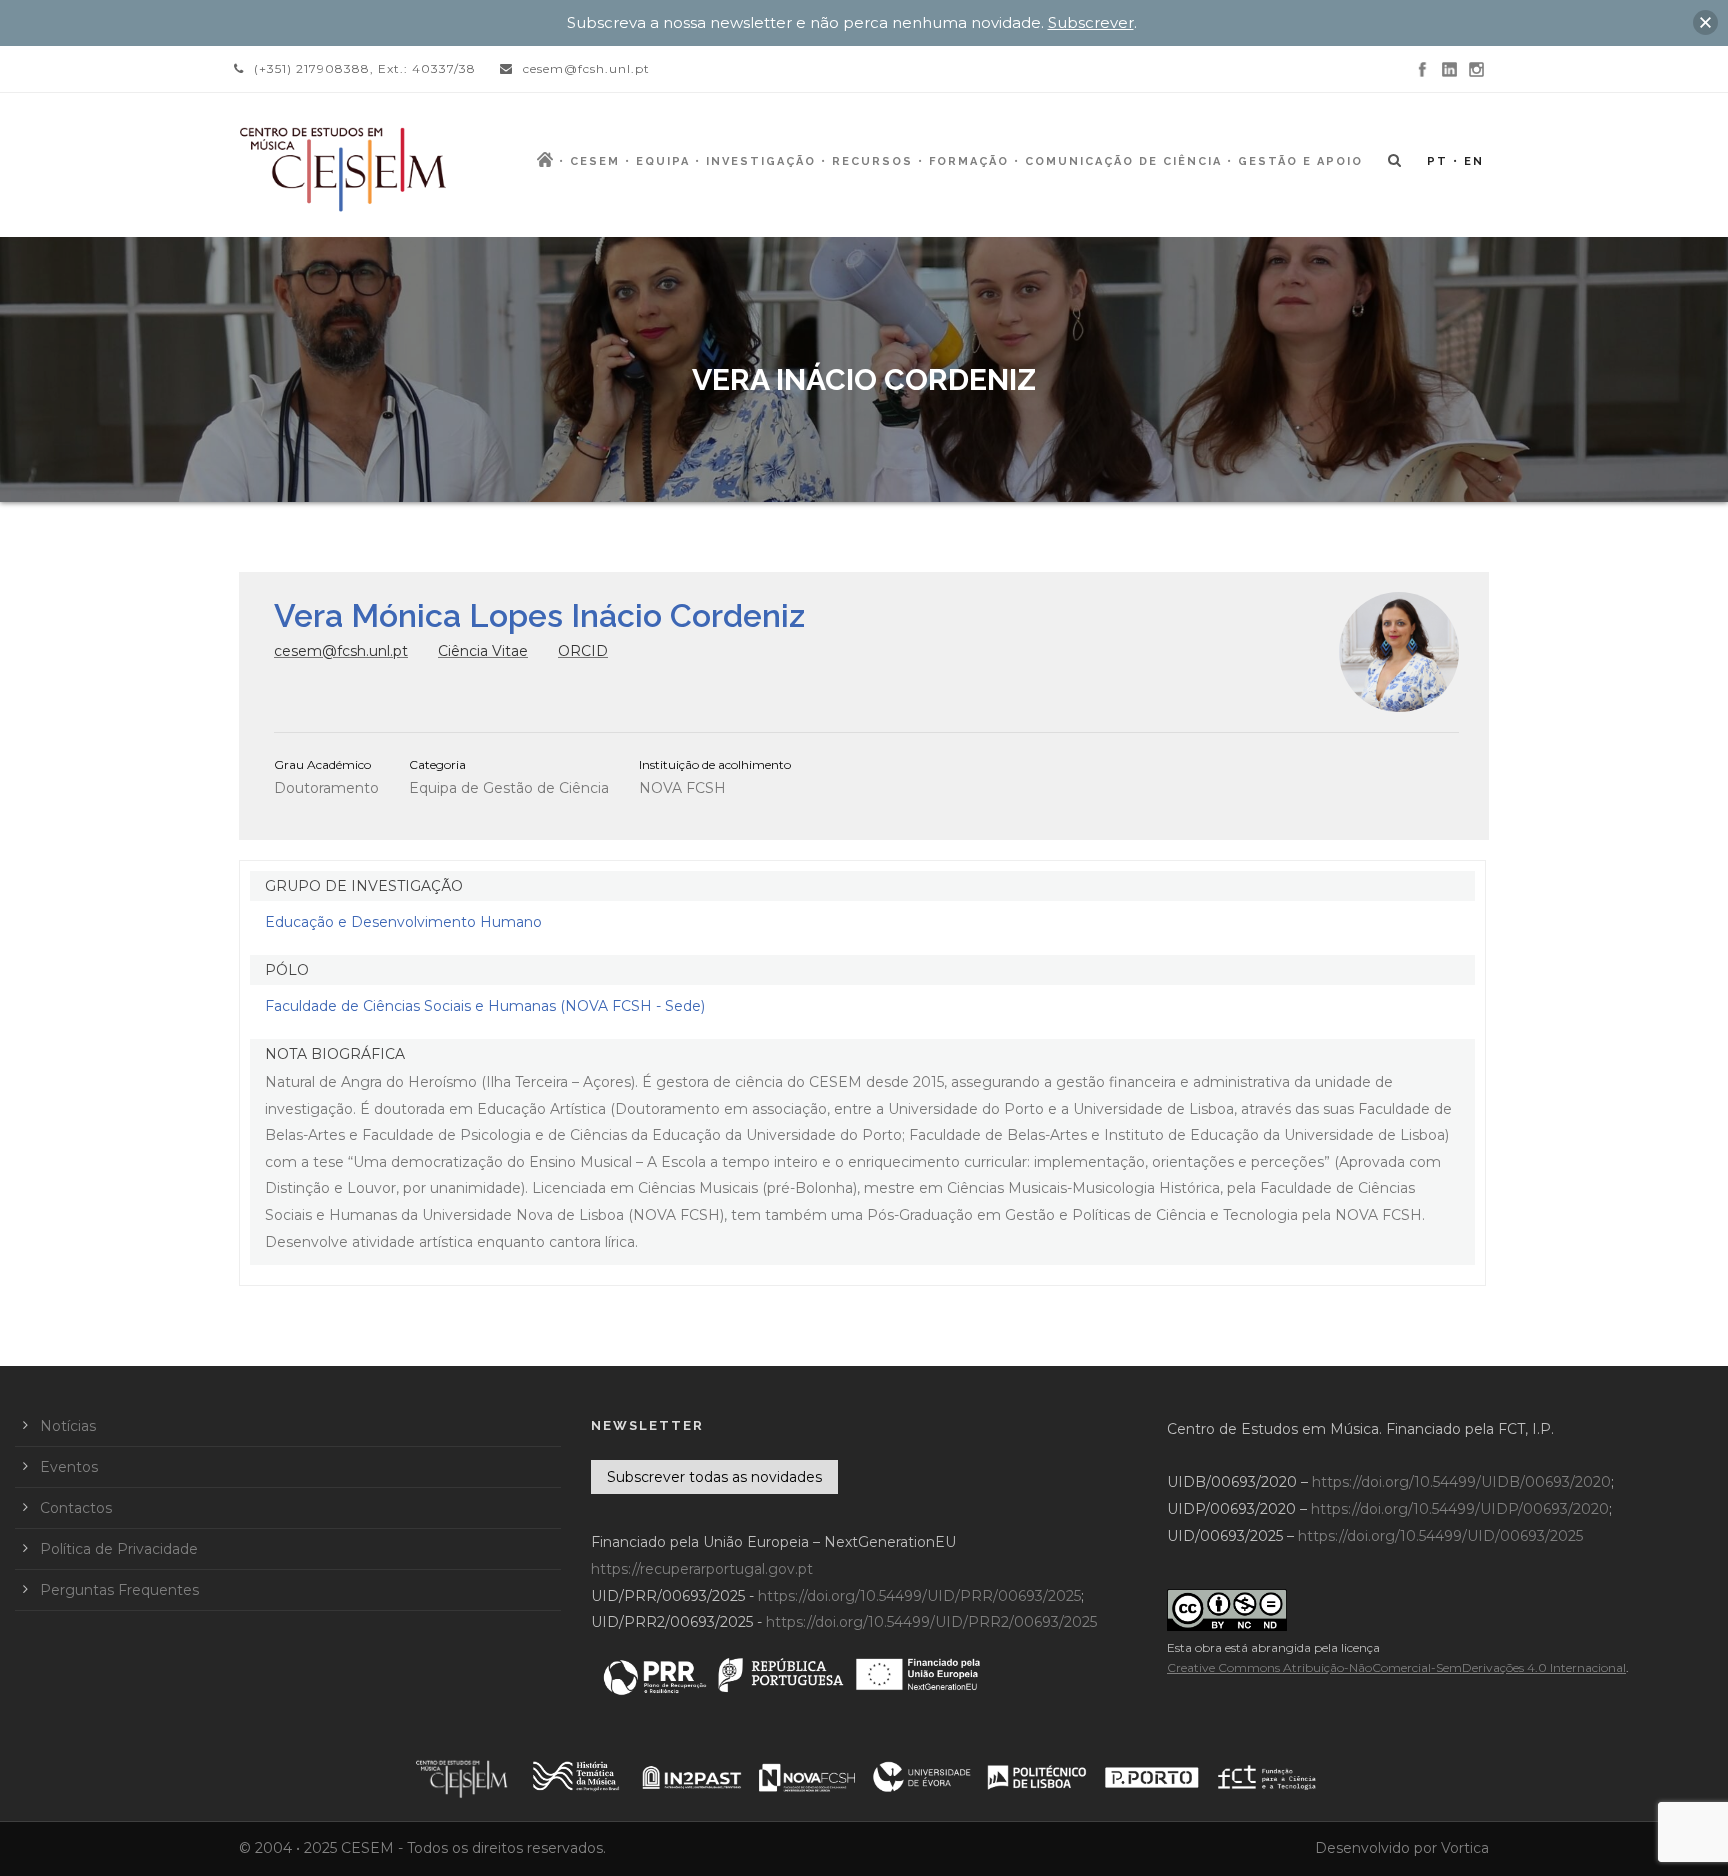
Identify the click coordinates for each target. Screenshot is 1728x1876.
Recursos (872, 161)
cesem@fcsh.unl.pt (341, 651)
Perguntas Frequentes (119, 1590)
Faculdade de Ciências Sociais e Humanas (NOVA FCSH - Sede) (485, 1006)
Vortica (1465, 1848)
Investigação (761, 161)
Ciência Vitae (483, 651)
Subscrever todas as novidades (714, 1477)
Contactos (76, 1508)
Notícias (68, 1426)
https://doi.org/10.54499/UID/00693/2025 (1440, 1536)
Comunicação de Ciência (1123, 161)
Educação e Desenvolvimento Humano (403, 922)
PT (1437, 161)
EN (1474, 161)
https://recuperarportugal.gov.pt (702, 1569)
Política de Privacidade (119, 1549)
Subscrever (1091, 22)
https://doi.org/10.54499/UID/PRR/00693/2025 (919, 1596)
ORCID (583, 651)
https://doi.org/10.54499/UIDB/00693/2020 (1461, 1482)
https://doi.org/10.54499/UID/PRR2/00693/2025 (931, 1622)
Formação (969, 161)
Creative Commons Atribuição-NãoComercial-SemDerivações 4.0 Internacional (1396, 1667)
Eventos (69, 1467)
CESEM (595, 161)
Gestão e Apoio (1300, 161)
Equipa (663, 161)
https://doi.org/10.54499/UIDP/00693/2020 (1460, 1509)
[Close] (1705, 22)
